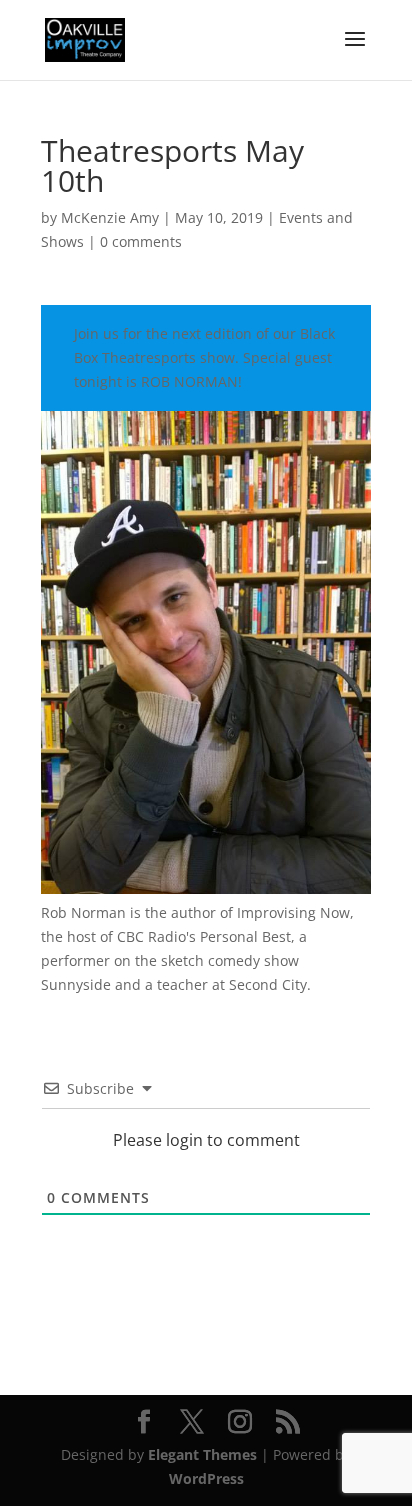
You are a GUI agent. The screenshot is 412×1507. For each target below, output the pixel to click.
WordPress (206, 1478)
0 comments (141, 241)
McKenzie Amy (110, 217)
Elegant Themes (202, 1454)
